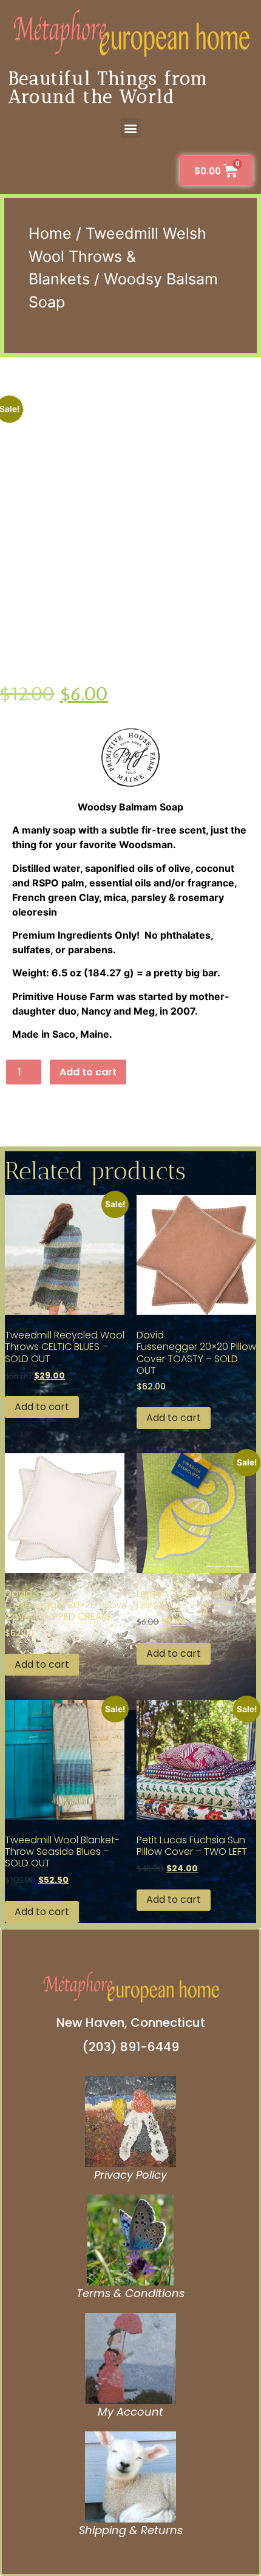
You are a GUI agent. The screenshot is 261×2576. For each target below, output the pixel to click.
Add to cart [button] (42, 1407)
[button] (131, 128)
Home (50, 233)
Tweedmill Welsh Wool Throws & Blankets (117, 256)
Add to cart (88, 1072)
